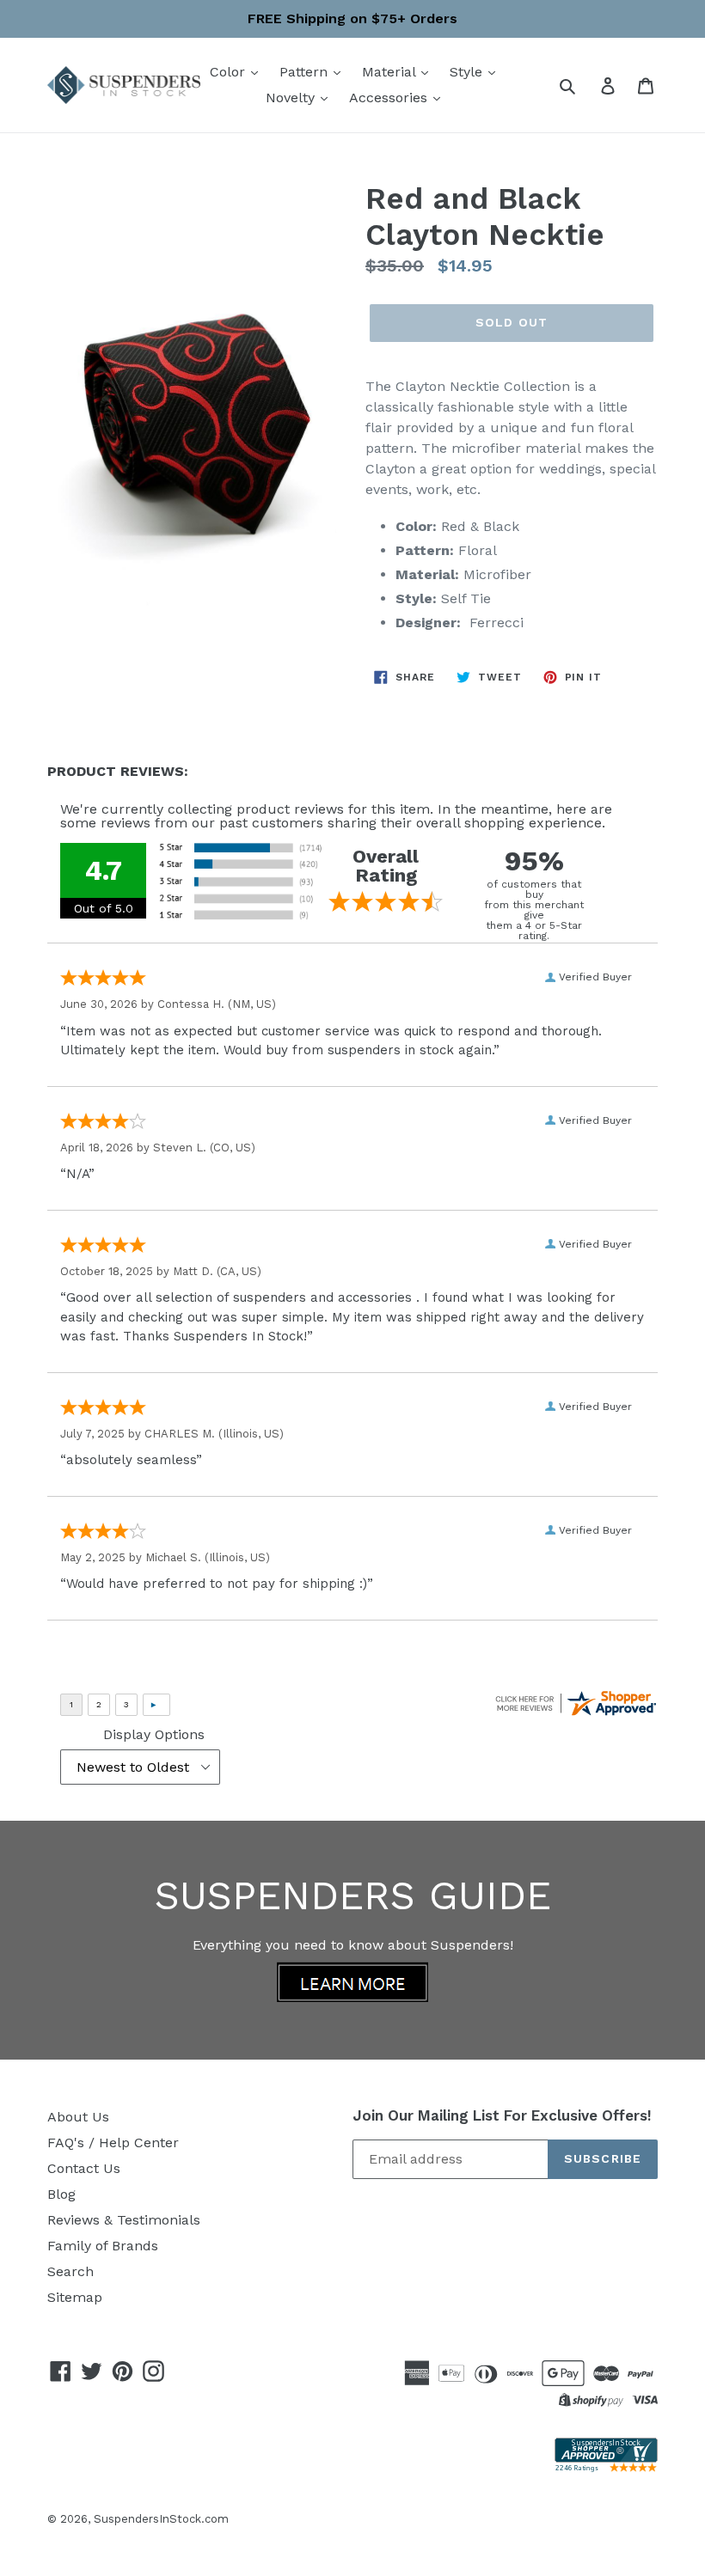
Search (70, 2271)
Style (468, 72)
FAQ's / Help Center (113, 2143)
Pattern (306, 72)
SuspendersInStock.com (161, 2519)
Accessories (390, 98)
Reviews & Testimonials (124, 2220)
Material (391, 72)
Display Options (154, 1734)
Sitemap (75, 2297)
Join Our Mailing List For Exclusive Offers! (502, 2115)
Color (230, 72)
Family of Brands (103, 2246)
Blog (61, 2194)
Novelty (292, 98)
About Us (78, 2117)
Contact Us (84, 2168)
